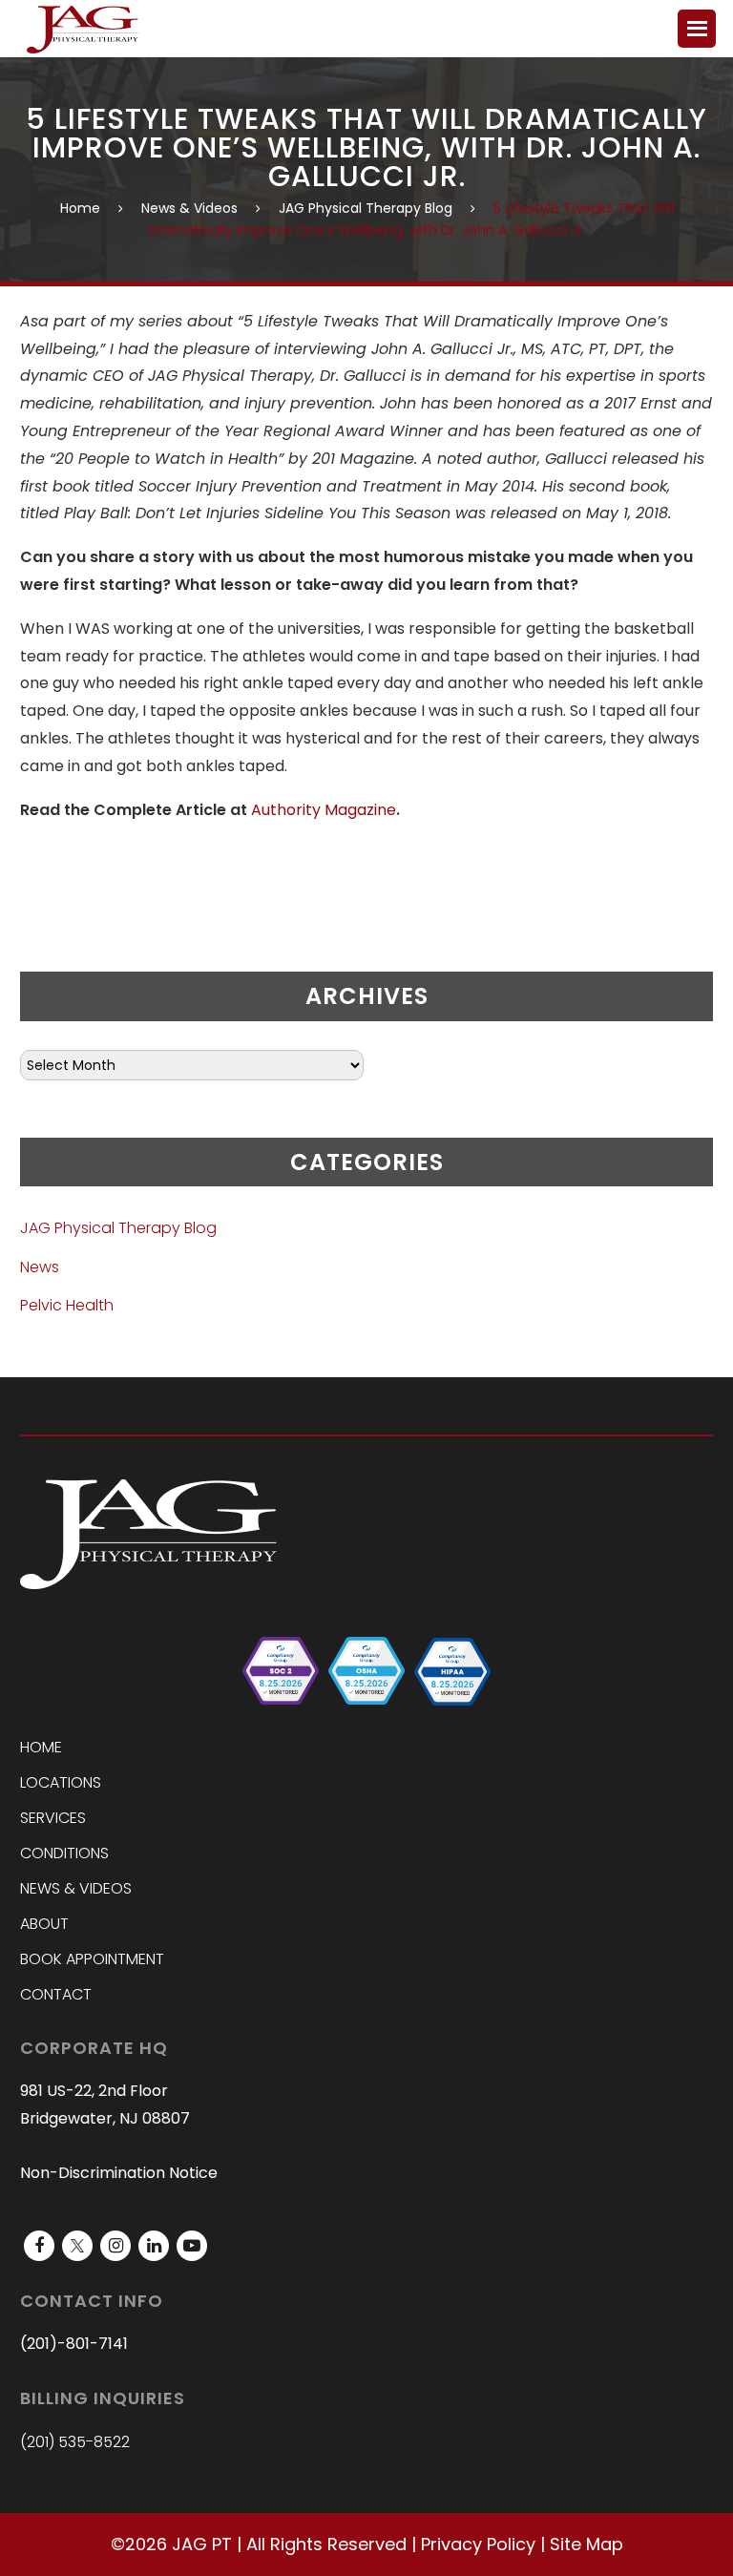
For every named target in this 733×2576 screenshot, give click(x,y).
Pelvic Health (67, 1305)
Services (53, 1818)
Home (80, 208)
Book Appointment (92, 1959)
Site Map (586, 2544)
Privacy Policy (478, 2544)
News (40, 1267)
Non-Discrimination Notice (119, 2173)
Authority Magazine (324, 810)
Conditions (64, 1853)
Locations (61, 1782)
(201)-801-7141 (74, 2344)
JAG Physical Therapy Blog (366, 208)
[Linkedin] (154, 2246)
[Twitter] (77, 2246)
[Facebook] (39, 2246)
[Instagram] (115, 2246)
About (44, 1924)
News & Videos (189, 208)
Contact (56, 1994)
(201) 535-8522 (75, 2442)
